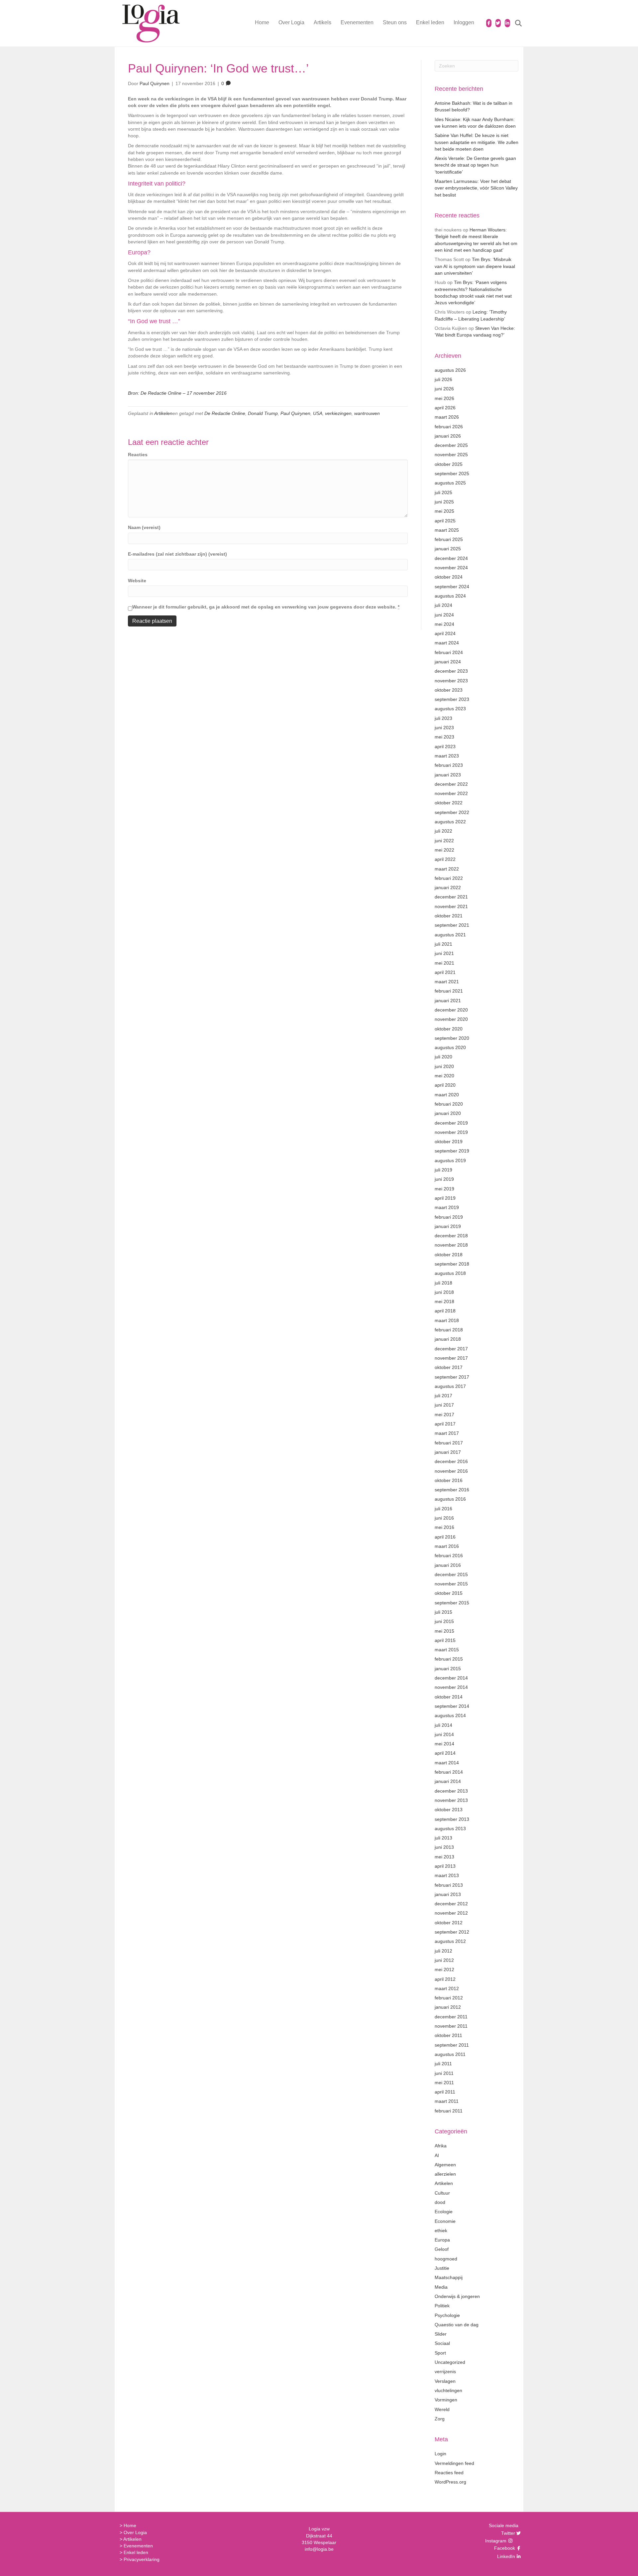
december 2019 (451, 1123)
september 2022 (452, 812)
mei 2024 (444, 624)
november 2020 (451, 1019)
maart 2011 (447, 2101)
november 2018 (451, 1245)
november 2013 (451, 1800)
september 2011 (452, 2045)
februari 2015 (449, 1659)
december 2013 (451, 1791)
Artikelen (163, 413)
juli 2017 (443, 1396)
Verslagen (445, 2381)
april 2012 (445, 1979)
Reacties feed (449, 2473)
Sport (440, 2353)
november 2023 (451, 681)
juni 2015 (444, 1621)
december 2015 (451, 1574)
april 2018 (445, 1311)
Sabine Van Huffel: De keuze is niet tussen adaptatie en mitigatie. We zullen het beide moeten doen (477, 142)
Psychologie (447, 2315)
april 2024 (445, 633)
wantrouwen (367, 413)
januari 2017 (448, 1452)
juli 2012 (443, 1951)
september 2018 (452, 1264)
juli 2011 (443, 2064)
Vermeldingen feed (454, 2463)
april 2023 (445, 746)
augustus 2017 (450, 1386)
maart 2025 (447, 530)
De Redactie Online (225, 413)
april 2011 (445, 2092)
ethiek (441, 2231)
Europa (442, 2240)
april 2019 (445, 1198)
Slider (441, 2334)
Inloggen (464, 22)
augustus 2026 (450, 370)
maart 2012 (447, 1988)
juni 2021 (444, 953)
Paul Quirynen (295, 413)
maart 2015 (447, 1650)
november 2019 (451, 1132)
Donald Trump (263, 413)
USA (318, 413)
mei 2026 (444, 398)
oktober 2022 (449, 803)
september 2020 (452, 1038)
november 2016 (451, 1471)
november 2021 (451, 906)
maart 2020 (447, 1095)
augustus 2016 (450, 1499)
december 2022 (451, 784)
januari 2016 (448, 1565)
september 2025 (452, 474)
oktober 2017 (449, 1367)
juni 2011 (444, 2073)
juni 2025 (444, 502)
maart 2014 (447, 1763)
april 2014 (445, 1753)
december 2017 (451, 1349)
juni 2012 (444, 1960)
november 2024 (451, 568)
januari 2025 (448, 549)
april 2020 (445, 1085)
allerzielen (445, 2174)
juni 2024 (444, 615)
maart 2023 (447, 756)
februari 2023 (449, 765)
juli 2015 (443, 1612)
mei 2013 (444, 1857)
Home (262, 22)
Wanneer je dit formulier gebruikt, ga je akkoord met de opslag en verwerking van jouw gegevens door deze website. (266, 607)
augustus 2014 (450, 1715)
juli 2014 (443, 1725)
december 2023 (451, 671)
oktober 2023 (449, 690)
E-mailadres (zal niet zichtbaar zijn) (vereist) (177, 554)
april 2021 (445, 972)
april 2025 (445, 521)
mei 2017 (444, 1415)
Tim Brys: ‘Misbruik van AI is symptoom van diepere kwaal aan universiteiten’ (475, 266)
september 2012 (452, 1932)
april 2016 (445, 1537)
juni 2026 (444, 389)
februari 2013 (449, 1885)
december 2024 (451, 558)
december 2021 (451, 897)
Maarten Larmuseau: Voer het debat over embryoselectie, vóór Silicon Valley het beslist (476, 188)
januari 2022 (448, 887)
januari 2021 (448, 1001)
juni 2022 (444, 841)
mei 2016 (444, 1527)
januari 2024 (448, 662)
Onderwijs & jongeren (457, 2296)
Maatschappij (449, 2277)
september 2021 (452, 925)
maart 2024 (447, 643)
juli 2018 (443, 1283)
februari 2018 (449, 1330)
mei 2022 (444, 850)
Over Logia (291, 22)
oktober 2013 (449, 1810)
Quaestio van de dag (457, 2325)
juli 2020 (443, 1057)
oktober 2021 (449, 916)
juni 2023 (444, 728)
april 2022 (445, 859)
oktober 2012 (449, 1923)
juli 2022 (443, 831)
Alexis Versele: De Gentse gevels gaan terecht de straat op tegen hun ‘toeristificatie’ (475, 165)
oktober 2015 (449, 1593)
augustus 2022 (450, 822)
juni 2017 (444, 1405)
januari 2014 (448, 1781)
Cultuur (442, 2193)
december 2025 (451, 445)
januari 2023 (448, 775)
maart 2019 (447, 1207)
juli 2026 (443, 379)
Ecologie (444, 2212)
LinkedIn (505, 2556)
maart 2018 (447, 1320)
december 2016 (451, 1461)
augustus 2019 (450, 1160)
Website (137, 581)
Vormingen (446, 2400)
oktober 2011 (448, 2035)
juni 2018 (444, 1292)
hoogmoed (446, 2259)
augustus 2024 (450, 596)
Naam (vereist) (144, 527)
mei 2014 (444, 1744)
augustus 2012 (450, 1941)
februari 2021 (449, 991)
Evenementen (357, 22)
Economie (445, 2221)
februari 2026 (449, 427)
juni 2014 (444, 1734)
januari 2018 (448, 1339)
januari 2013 (448, 1894)
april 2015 (445, 1640)
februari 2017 (449, 1443)
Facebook (504, 2548)
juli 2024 (443, 605)
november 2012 (451, 1913)
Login (440, 2454)
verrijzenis (445, 2372)
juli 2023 (443, 718)
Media (441, 2287)
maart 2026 (447, 417)
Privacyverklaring (142, 2559)
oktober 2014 (449, 1697)
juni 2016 (444, 1518)
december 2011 (451, 2017)
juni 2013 (444, 1847)
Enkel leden (430, 22)
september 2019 (452, 1151)
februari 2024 (449, 652)
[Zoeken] (514, 23)
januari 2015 (448, 1669)
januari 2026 (448, 436)
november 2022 (451, 793)
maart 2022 (447, 869)
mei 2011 (444, 2083)
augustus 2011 (450, 2054)
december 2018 (451, 1236)
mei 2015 (444, 1631)
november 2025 (451, 455)
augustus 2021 (450, 935)
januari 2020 (448, 1113)
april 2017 (445, 1424)
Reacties (138, 455)
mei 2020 (444, 1076)
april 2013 (445, 1866)
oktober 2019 (449, 1142)
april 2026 (445, 408)
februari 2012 (449, 1998)
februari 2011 (449, 2111)
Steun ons (395, 22)
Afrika (441, 2146)
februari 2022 (449, 878)
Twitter (507, 2533)
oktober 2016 (449, 1480)
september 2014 (452, 1706)
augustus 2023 (450, 709)
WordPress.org (450, 2482)
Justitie (442, 2268)
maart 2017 (447, 1433)
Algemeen (445, 2165)
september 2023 (452, 699)
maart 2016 (447, 1546)
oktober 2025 (449, 464)
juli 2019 (443, 1170)
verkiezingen (338, 413)
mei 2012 (444, 1969)
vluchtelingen (448, 2390)
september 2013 (452, 1819)
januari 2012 (448, 2007)
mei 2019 (444, 1189)
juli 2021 (443, 944)
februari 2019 (449, 1217)
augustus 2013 (450, 1829)
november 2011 (451, 2026)
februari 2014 (449, 1772)
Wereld (442, 2409)
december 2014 (451, 1678)
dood (440, 2202)
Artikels (322, 22)
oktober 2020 (449, 1029)
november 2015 (451, 1584)
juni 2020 (444, 1066)
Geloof (442, 2249)
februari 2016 (449, 1556)
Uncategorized (450, 2362)
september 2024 (452, 587)
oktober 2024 (449, 577)
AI (437, 2155)
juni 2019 (444, 1179)
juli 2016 (443, 1509)
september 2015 (452, 1603)
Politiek (442, 2306)
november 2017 (451, 1358)
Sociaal (442, 2343)
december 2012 (451, 1904)
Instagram (496, 2541)
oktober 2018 (449, 1255)
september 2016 (452, 1490)
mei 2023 (444, 737)
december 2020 (451, 1010)
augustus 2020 (450, 1047)
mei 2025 (444, 511)
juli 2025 (443, 492)
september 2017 (452, 1377)
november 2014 (451, 1687)
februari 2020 (449, 1104)
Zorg (440, 2419)
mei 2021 (444, 963)
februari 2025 (449, 539)
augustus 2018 (450, 1273)
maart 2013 (447, 1875)
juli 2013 (443, 1838)
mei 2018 (444, 1301)
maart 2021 (447, 982)
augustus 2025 (450, 483)
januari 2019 (448, 1226)
